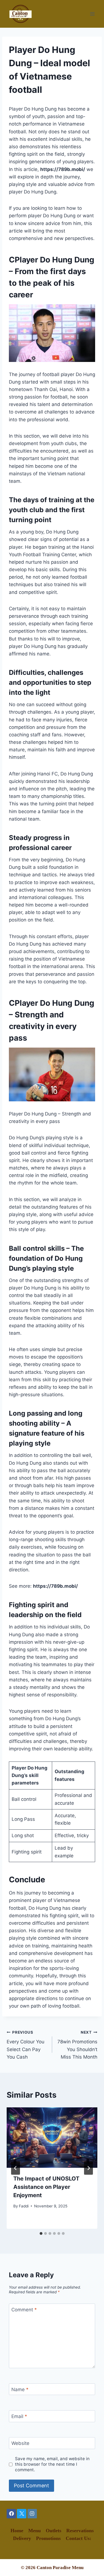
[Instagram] (32, 2514)
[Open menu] (92, 14)
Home (17, 2531)
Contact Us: (78, 2538)
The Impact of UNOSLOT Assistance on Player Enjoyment (46, 2187)
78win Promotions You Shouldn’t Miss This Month (77, 2045)
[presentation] (52, 2138)
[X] (22, 2514)
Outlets (54, 2531)
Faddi (24, 2206)
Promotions (48, 2538)
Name (20, 2389)
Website (20, 2443)
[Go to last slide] (16, 2168)
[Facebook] (11, 2514)
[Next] (88, 2168)
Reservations (80, 2531)
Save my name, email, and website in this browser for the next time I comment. (52, 2464)
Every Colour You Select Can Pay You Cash (26, 2045)
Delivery (22, 2538)
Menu (35, 2531)
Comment (24, 2310)
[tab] (41, 2233)
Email (19, 2416)
